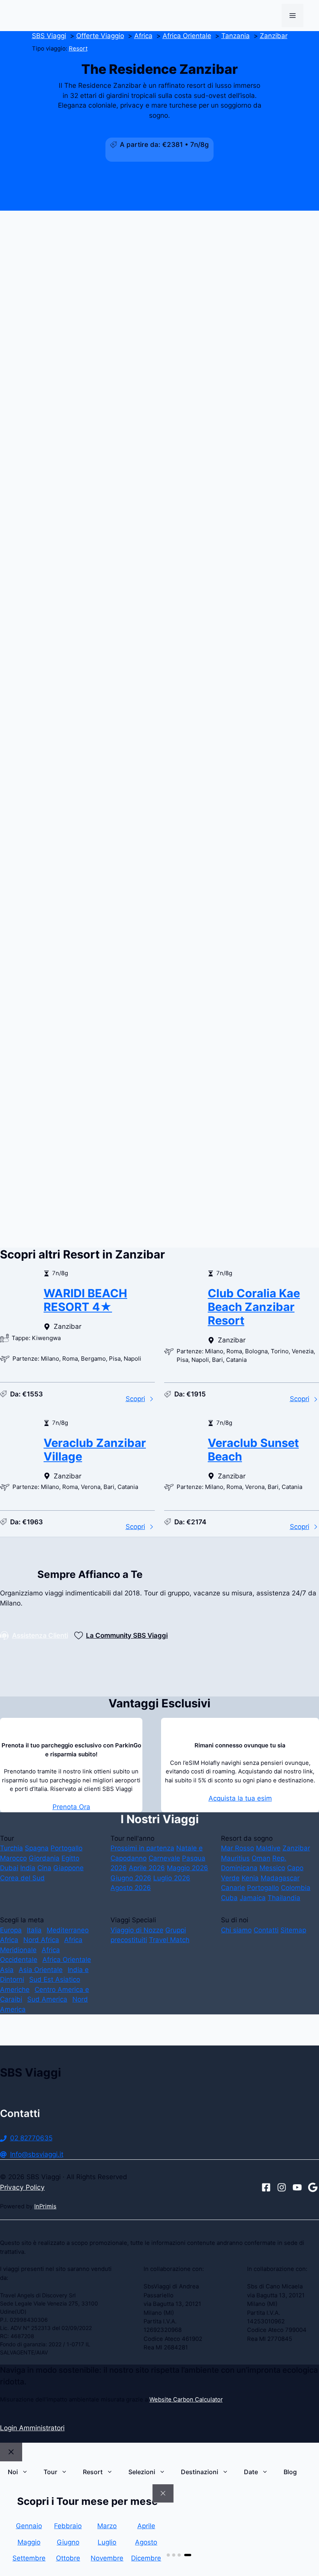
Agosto (146, 2542)
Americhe (15, 1990)
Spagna (37, 1848)
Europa (11, 1930)
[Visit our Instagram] (282, 2187)
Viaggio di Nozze (137, 1930)
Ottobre (68, 2558)
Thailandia (284, 1898)
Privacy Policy (22, 2187)
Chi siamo (236, 1930)
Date (251, 2472)
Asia (7, 1970)
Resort (78, 49)
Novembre (107, 2558)
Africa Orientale (67, 1960)
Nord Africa (41, 1940)
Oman (261, 1858)
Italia (34, 1930)
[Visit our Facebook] (266, 2187)
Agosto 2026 (131, 1888)
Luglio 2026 (172, 1878)
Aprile (146, 2526)
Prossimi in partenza (142, 1848)
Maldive (268, 1848)
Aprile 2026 (147, 1868)
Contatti (266, 1930)
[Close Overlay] (163, 2494)
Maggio (29, 2542)
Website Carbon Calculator (186, 2400)
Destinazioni (200, 2472)
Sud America (47, 1999)
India (28, 1868)
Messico (272, 1868)
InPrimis (45, 2206)
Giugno (68, 2542)
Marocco (13, 1858)
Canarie (233, 1888)
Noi (13, 2472)
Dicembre (146, 2558)
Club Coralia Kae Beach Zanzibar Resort (254, 1307)
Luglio (107, 2542)
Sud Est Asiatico (55, 1979)
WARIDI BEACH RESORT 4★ (85, 1300)
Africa (9, 1940)
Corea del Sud (22, 1878)
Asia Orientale (41, 1970)
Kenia (250, 1878)
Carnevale (164, 1858)
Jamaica (253, 1898)
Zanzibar (296, 1848)
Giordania (44, 1858)
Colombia (296, 1888)
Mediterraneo (68, 1930)
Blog (290, 2472)
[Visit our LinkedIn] (313, 2187)
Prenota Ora (71, 1807)
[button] (159, 700)
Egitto (70, 1858)
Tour (50, 2472)
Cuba (229, 1898)
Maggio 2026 (188, 1868)
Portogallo (67, 1848)
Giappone (68, 1868)
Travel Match (169, 1940)
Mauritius (235, 1858)
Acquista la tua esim (240, 1798)
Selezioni (142, 2472)
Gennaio (29, 2526)
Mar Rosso (237, 1848)
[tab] (168, 2555)
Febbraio (68, 2526)
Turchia (11, 1848)
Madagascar (280, 1878)
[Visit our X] (297, 2187)
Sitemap (293, 1930)
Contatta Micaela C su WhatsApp (67, 1251)
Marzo (107, 2526)
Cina (44, 1868)
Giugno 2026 (131, 1878)
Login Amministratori (32, 2428)
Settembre (29, 2558)
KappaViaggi (119, 1102)
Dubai (9, 1868)
